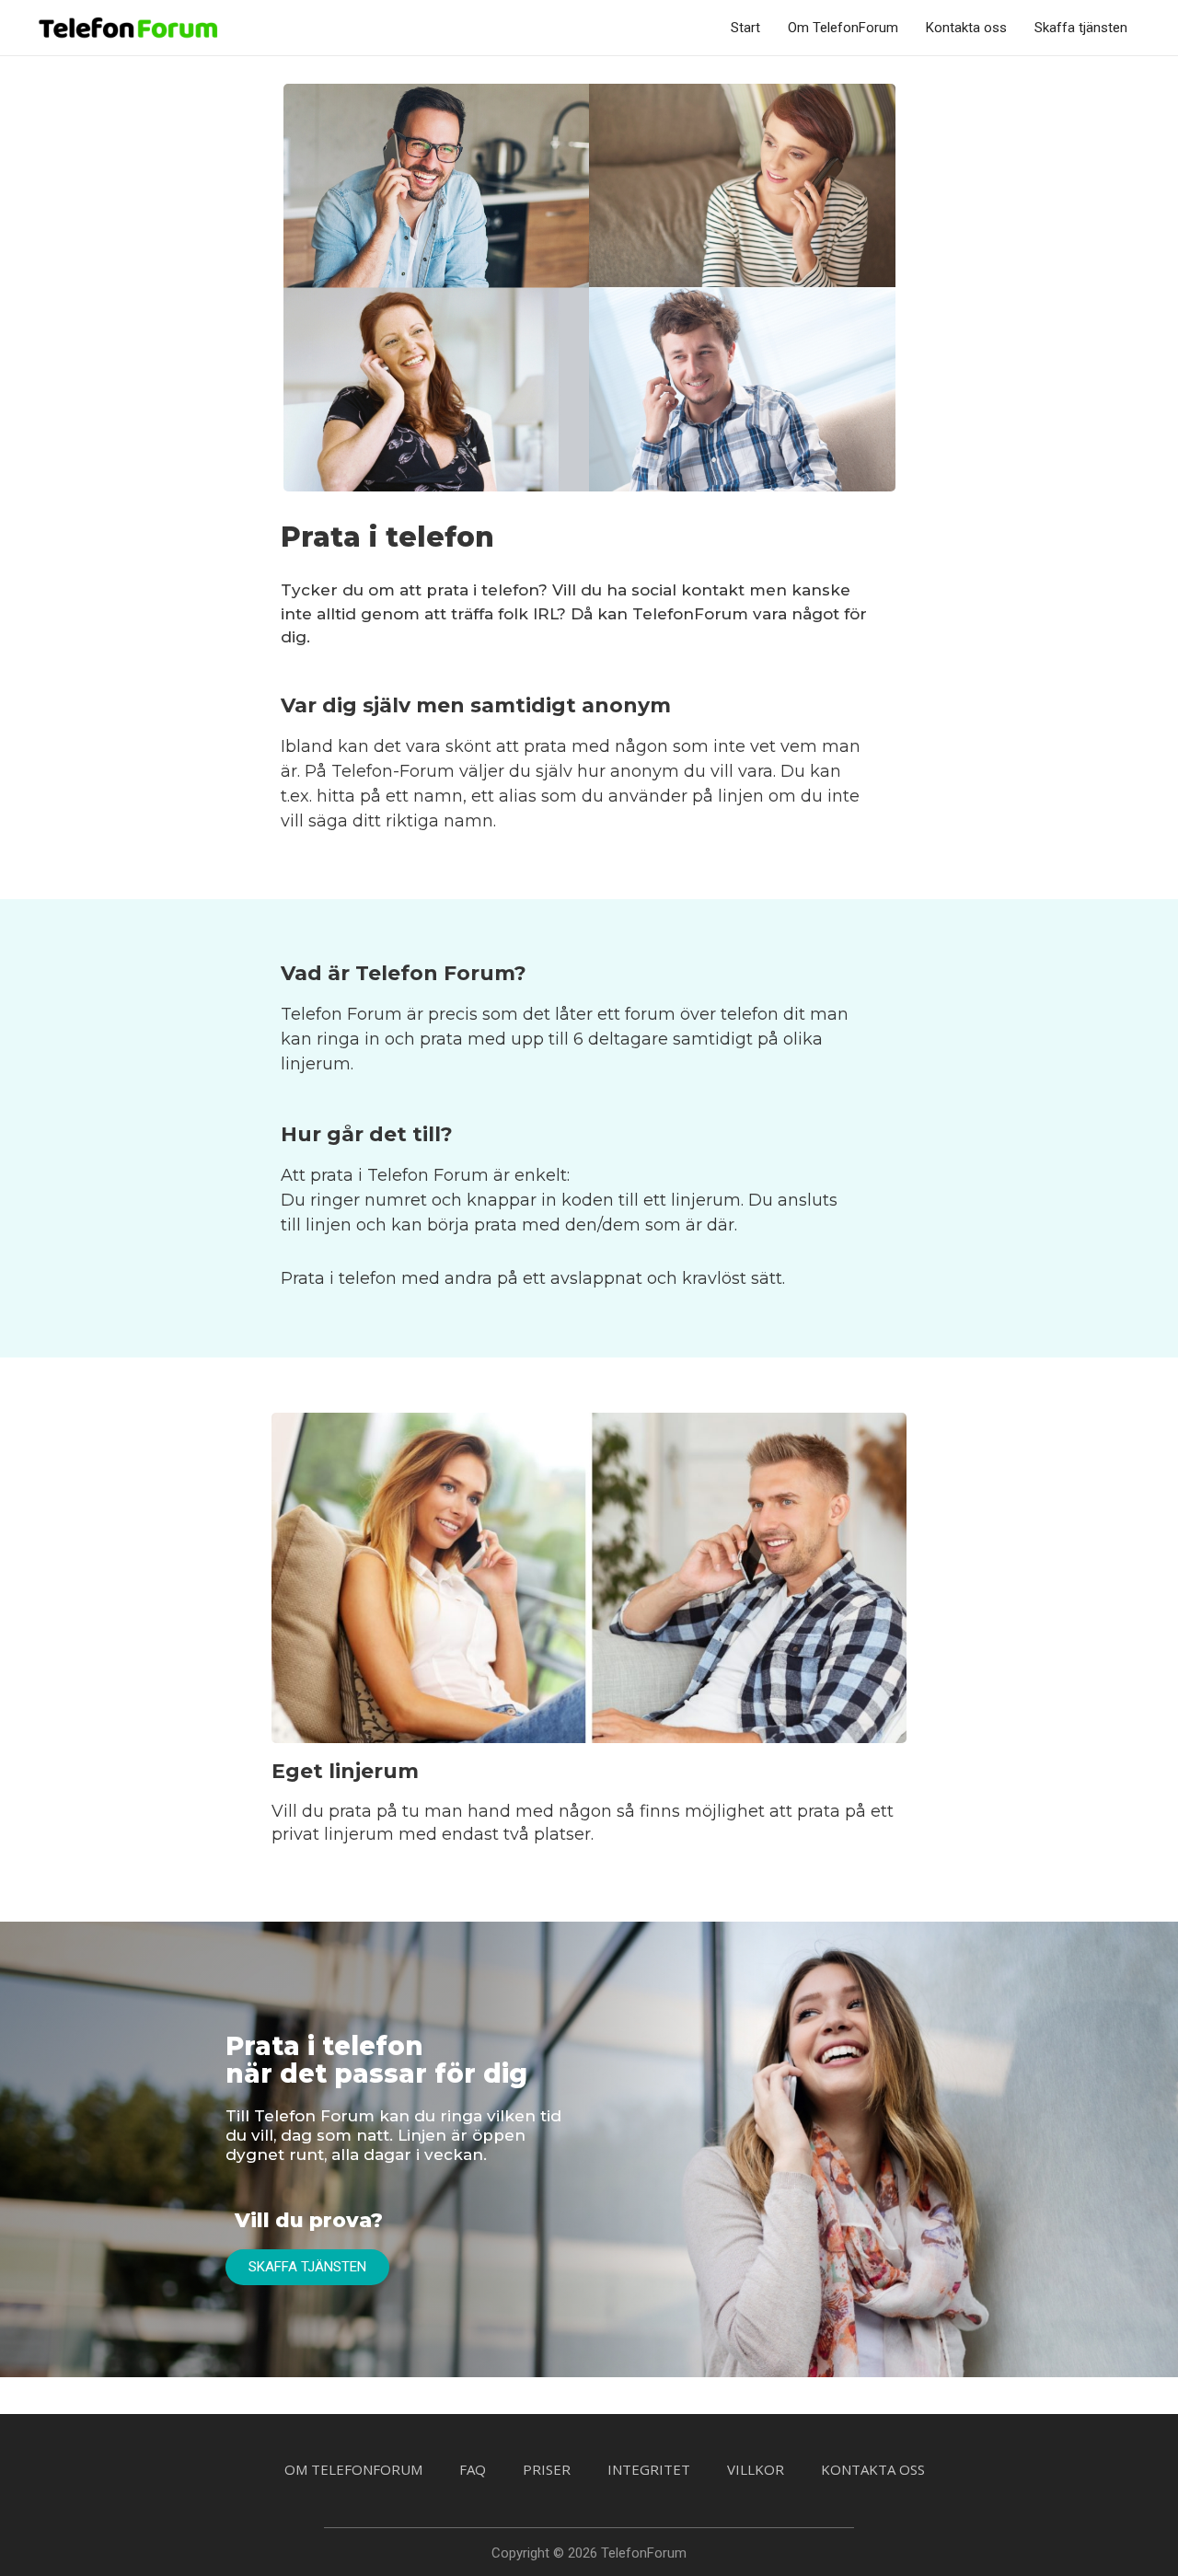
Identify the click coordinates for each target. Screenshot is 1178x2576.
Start (745, 28)
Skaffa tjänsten (1081, 28)
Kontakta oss (966, 28)
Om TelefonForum (843, 28)
